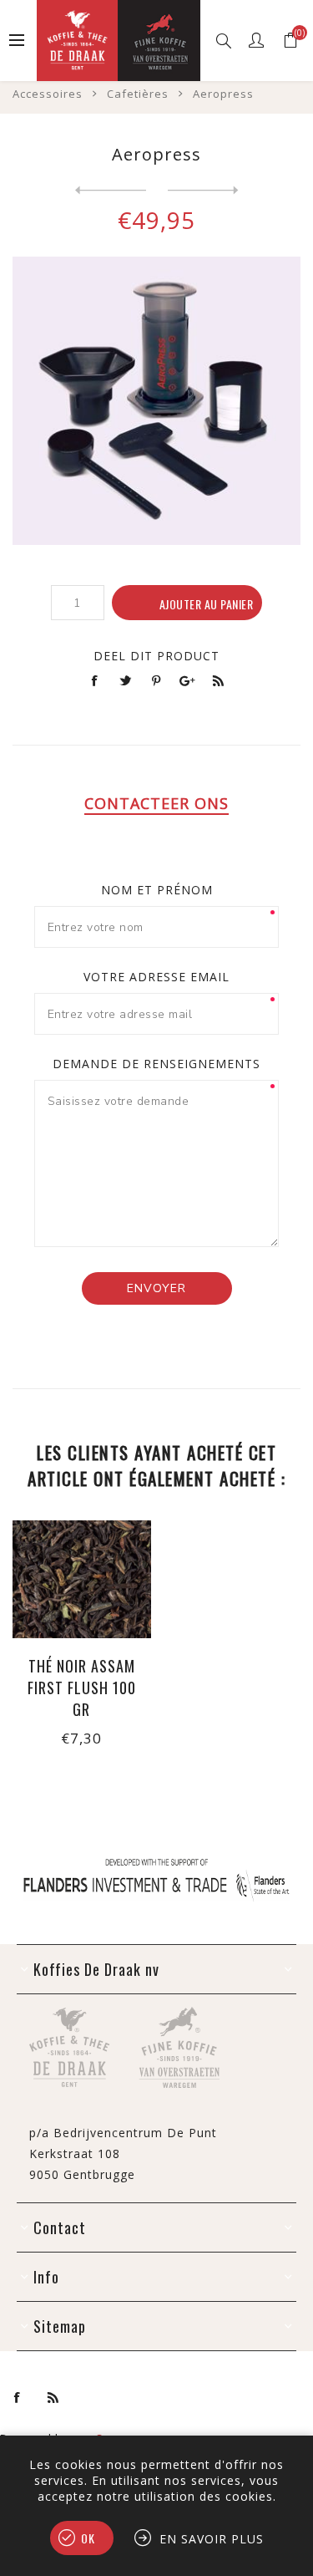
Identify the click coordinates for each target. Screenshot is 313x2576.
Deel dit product (156, 656)
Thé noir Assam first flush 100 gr (82, 1688)
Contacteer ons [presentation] (156, 803)
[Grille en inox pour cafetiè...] (203, 191)
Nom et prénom (157, 890)
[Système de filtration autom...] (111, 191)
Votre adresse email (156, 977)
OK (88, 2538)
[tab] (156, 803)
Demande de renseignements (156, 1064)
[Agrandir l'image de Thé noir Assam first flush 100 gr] (82, 1579)
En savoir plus (212, 2539)
